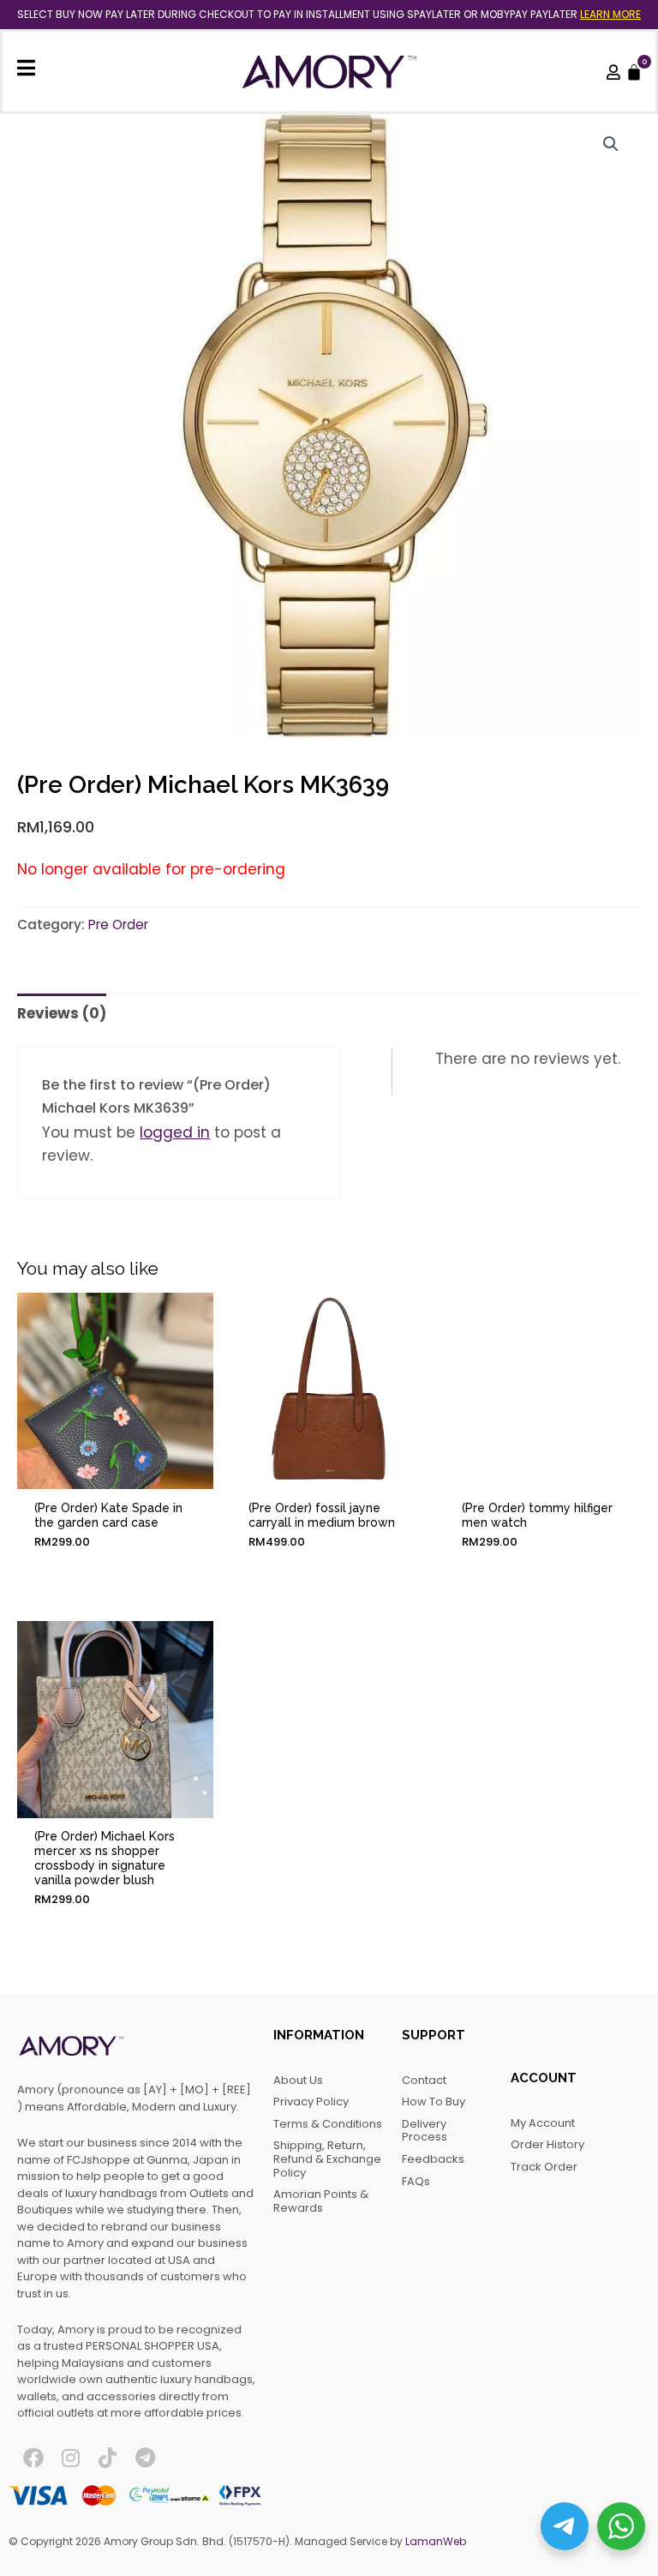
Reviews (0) (62, 1013)
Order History (547, 2144)
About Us (298, 2080)
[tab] (62, 1013)
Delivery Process (425, 2131)
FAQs (416, 2181)
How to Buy (434, 2102)
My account (543, 2123)
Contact (424, 2080)
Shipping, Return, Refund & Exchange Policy (327, 2159)
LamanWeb (436, 2541)
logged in (175, 1132)
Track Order (544, 2167)
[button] (611, 144)
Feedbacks (433, 2159)
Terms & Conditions (328, 2124)
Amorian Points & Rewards (321, 2201)
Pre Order (118, 925)
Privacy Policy (311, 2102)
